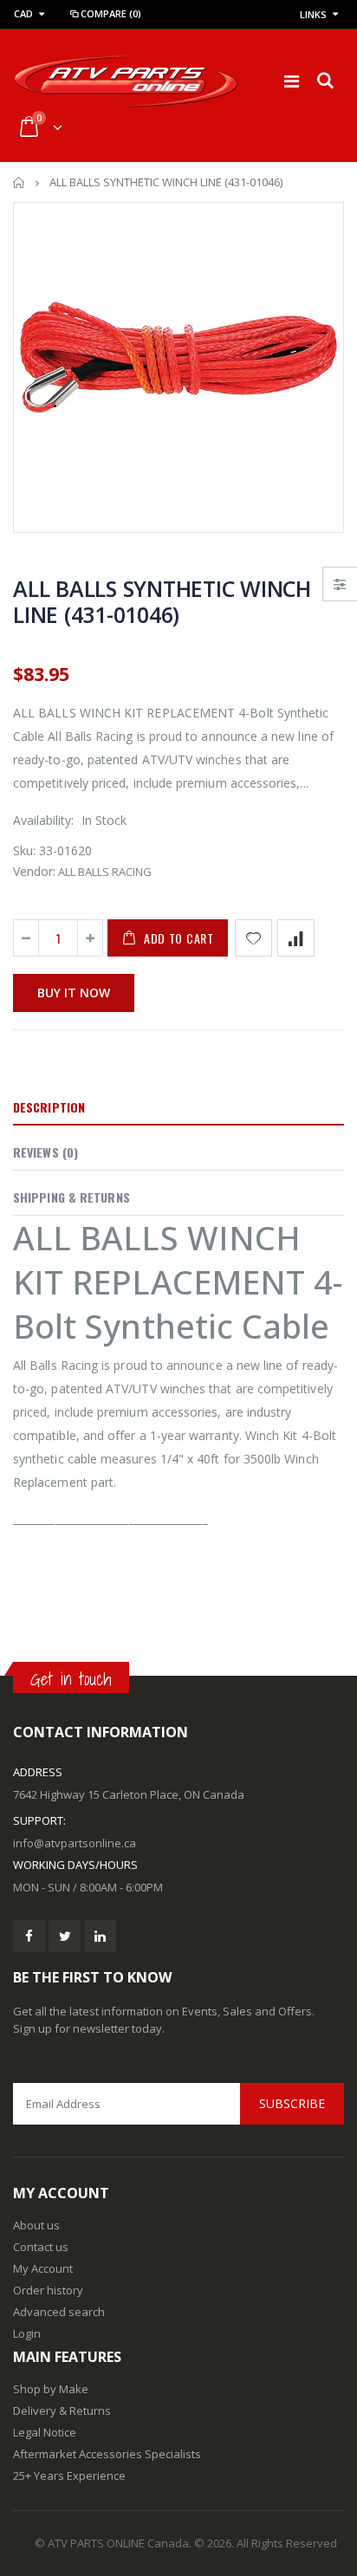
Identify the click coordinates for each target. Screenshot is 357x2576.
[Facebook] (29, 1936)
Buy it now (74, 993)
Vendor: (34, 871)
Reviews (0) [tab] (45, 1152)
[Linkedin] (100, 1936)
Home (19, 182)
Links (313, 14)
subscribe (292, 2103)
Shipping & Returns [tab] (71, 1197)
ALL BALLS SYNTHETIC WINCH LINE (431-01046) (162, 601)
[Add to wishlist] (253, 938)
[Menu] (292, 81)
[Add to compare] (296, 938)
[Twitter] (65, 1936)
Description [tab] (49, 1107)
